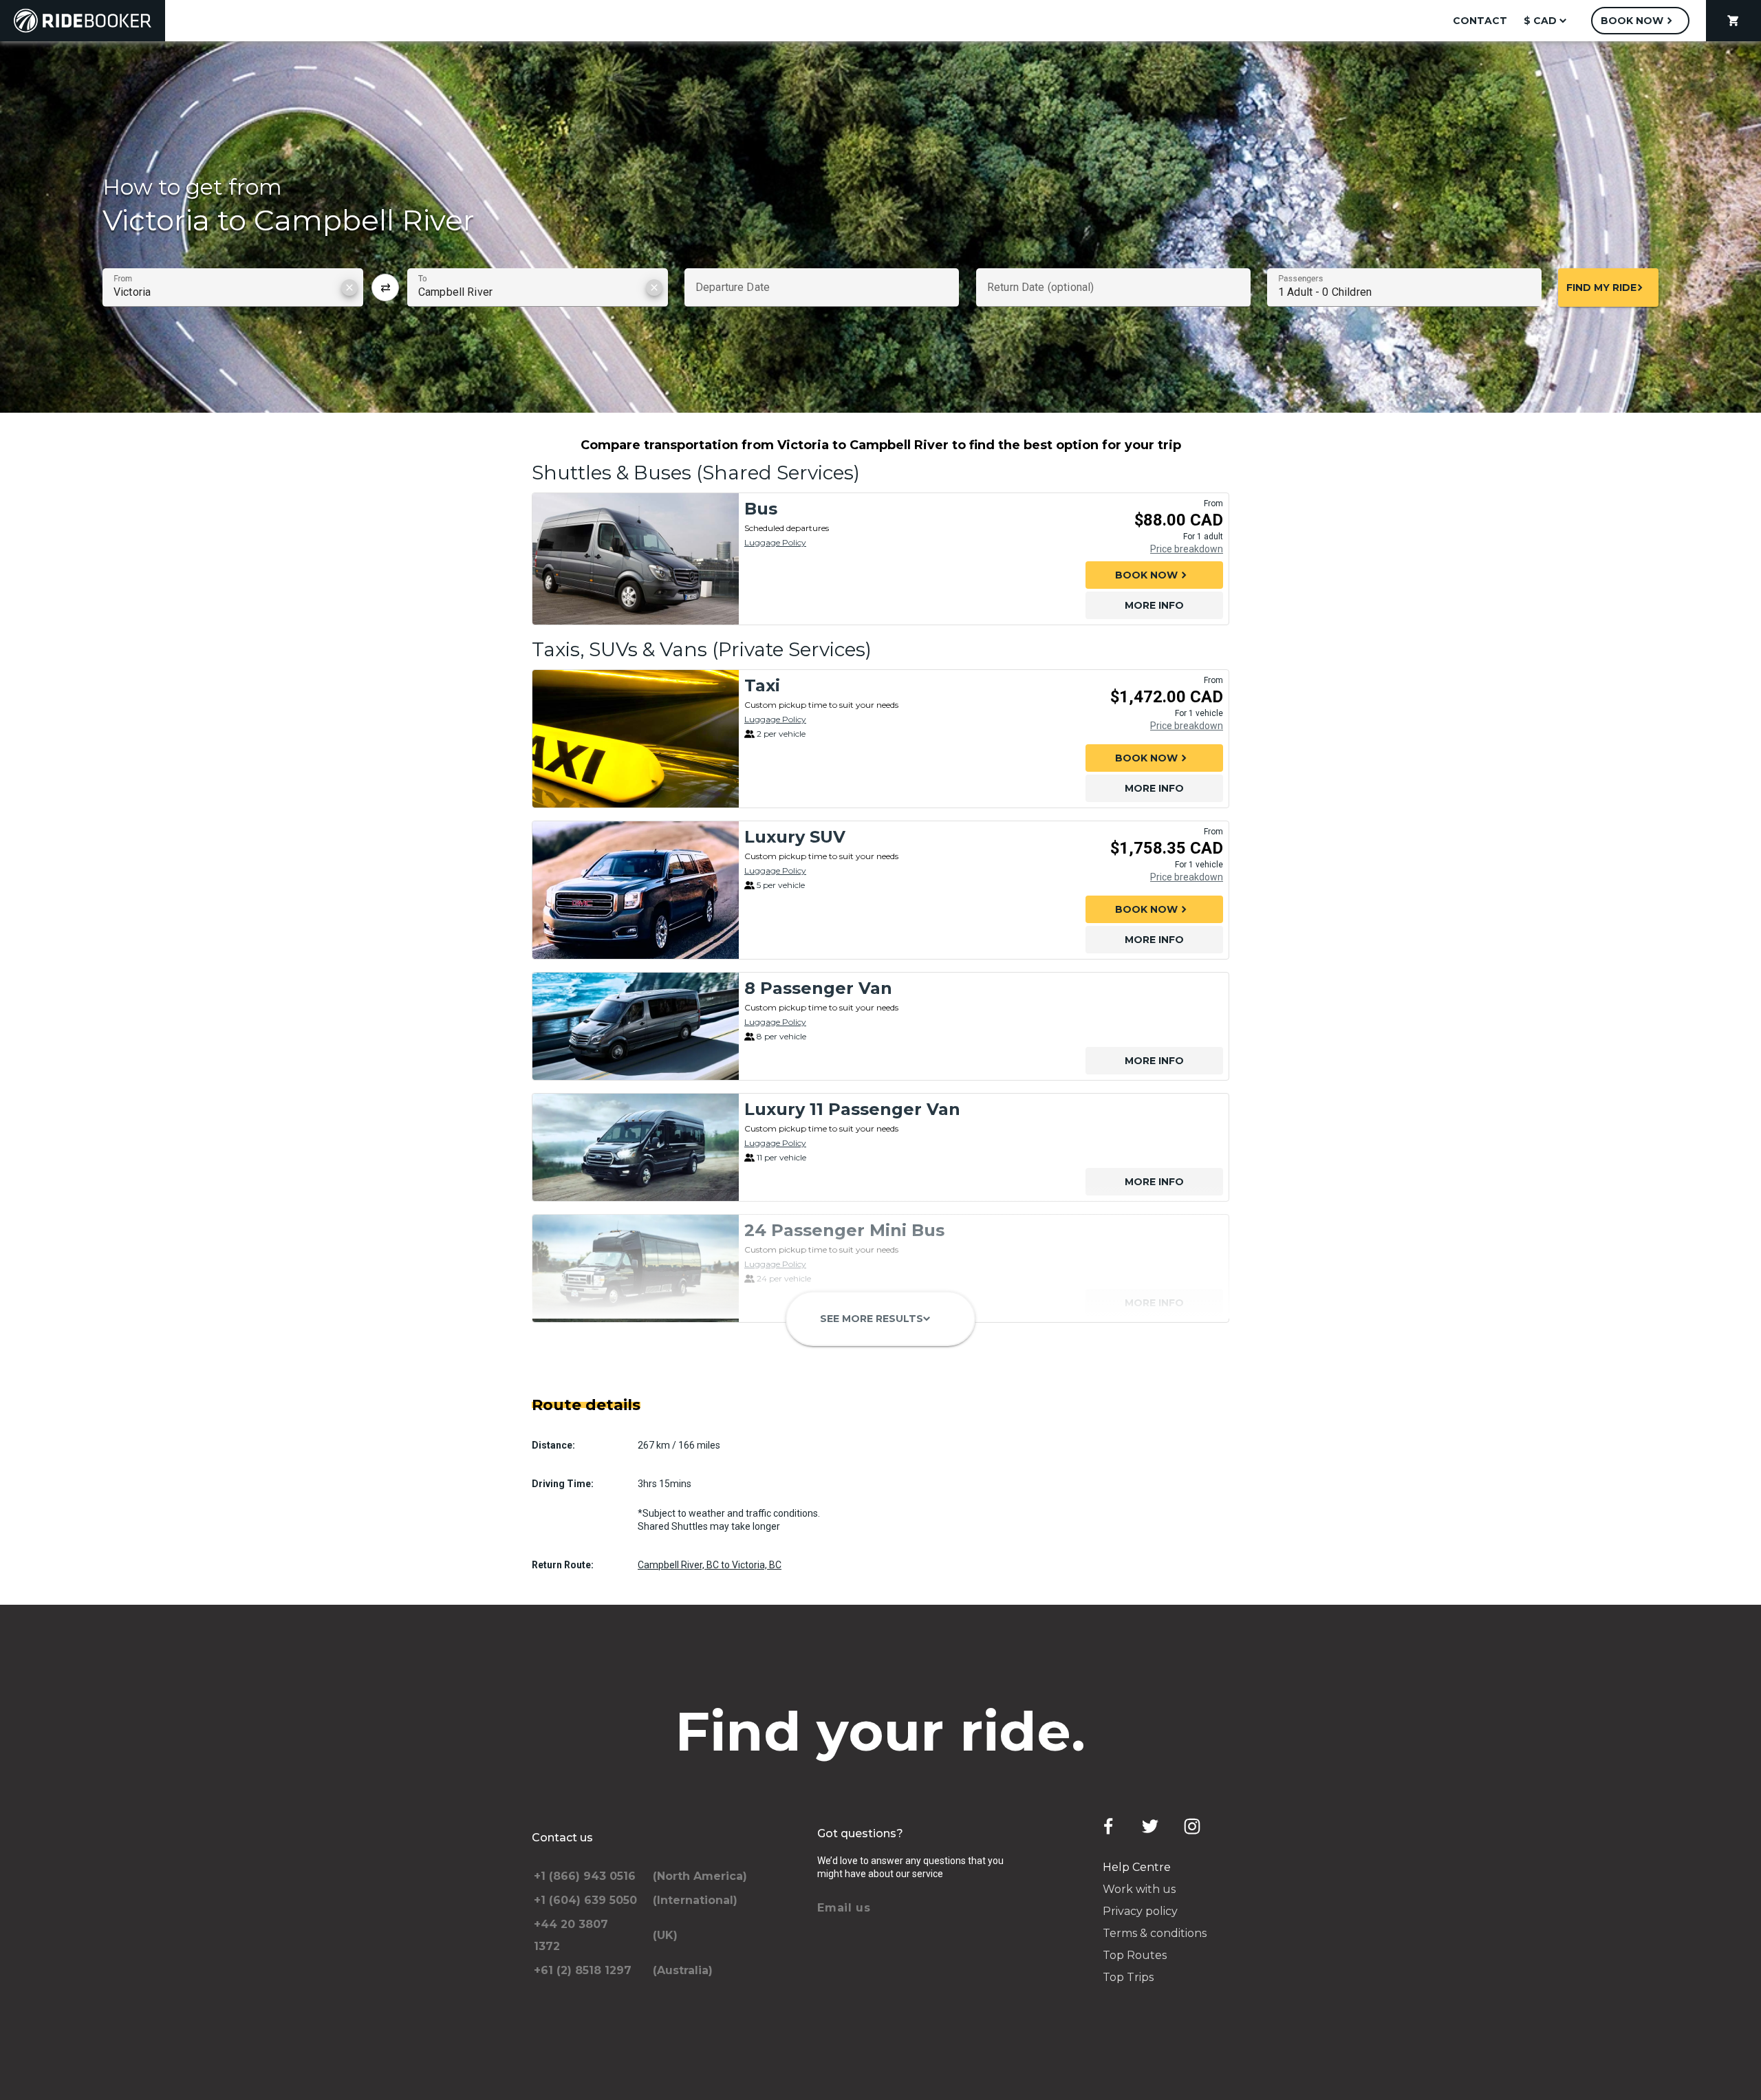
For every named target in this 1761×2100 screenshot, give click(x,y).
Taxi (762, 685)
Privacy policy (1140, 1911)
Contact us (562, 1838)
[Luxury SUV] (636, 890)
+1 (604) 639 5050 (585, 1900)
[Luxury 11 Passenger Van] (636, 1147)
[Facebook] (1108, 1826)
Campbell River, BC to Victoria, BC (710, 1565)
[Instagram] (1192, 1826)
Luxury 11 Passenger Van (852, 1109)
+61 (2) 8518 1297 (583, 1970)
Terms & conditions (1155, 1933)
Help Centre (1137, 1867)
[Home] (83, 21)
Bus (761, 509)
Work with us (1139, 1889)
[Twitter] (1150, 1826)
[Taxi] (636, 739)
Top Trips (1128, 1977)
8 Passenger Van (818, 988)
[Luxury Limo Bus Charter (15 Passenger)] (636, 1389)
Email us (844, 1908)
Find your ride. (881, 1731)
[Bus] (636, 559)
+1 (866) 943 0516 (585, 1876)
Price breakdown (1187, 549)
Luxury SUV (795, 837)
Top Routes (1135, 1955)
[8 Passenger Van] (636, 1026)
